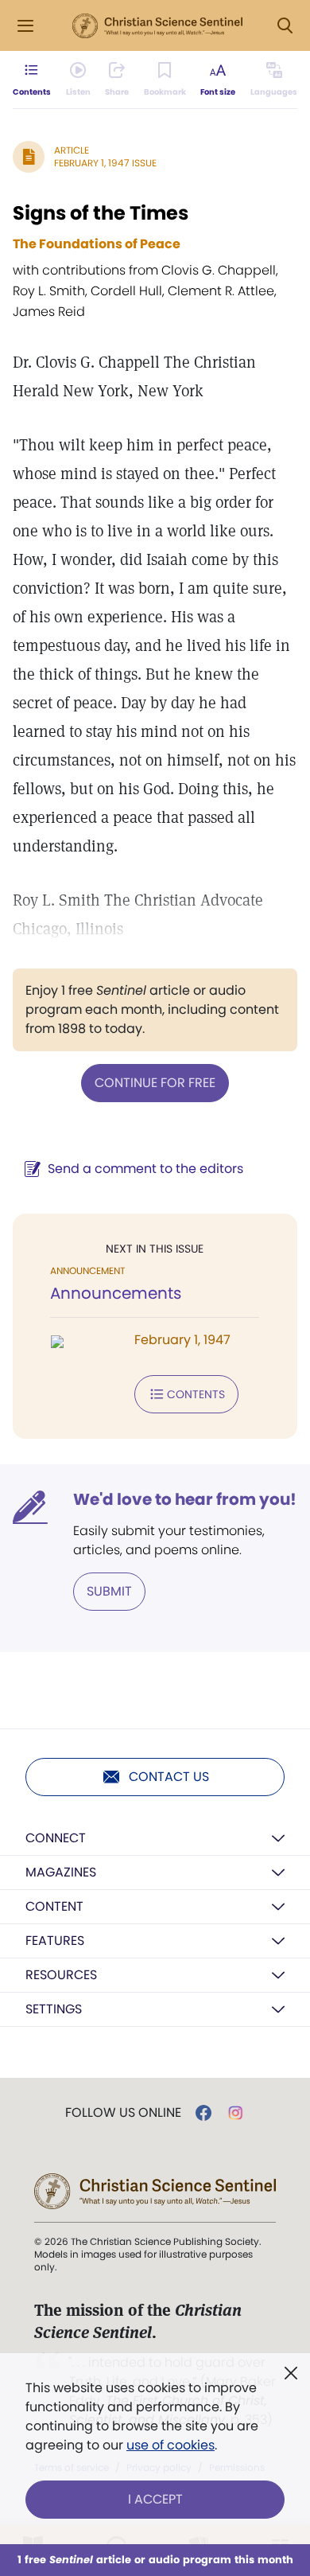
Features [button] (55, 1941)
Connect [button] (56, 1838)
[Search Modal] (285, 26)
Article (72, 150)
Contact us (169, 1777)
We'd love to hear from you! (185, 1499)
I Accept (155, 2499)
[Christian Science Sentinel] (157, 26)
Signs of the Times (101, 213)
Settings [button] (54, 2009)
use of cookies (170, 2445)
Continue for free (155, 1083)
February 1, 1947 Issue (105, 163)
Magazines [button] (61, 1872)
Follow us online (123, 2113)
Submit (109, 1591)
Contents (196, 1394)
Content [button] (54, 1906)
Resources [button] (61, 1975)
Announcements (116, 1293)
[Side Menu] (25, 26)
